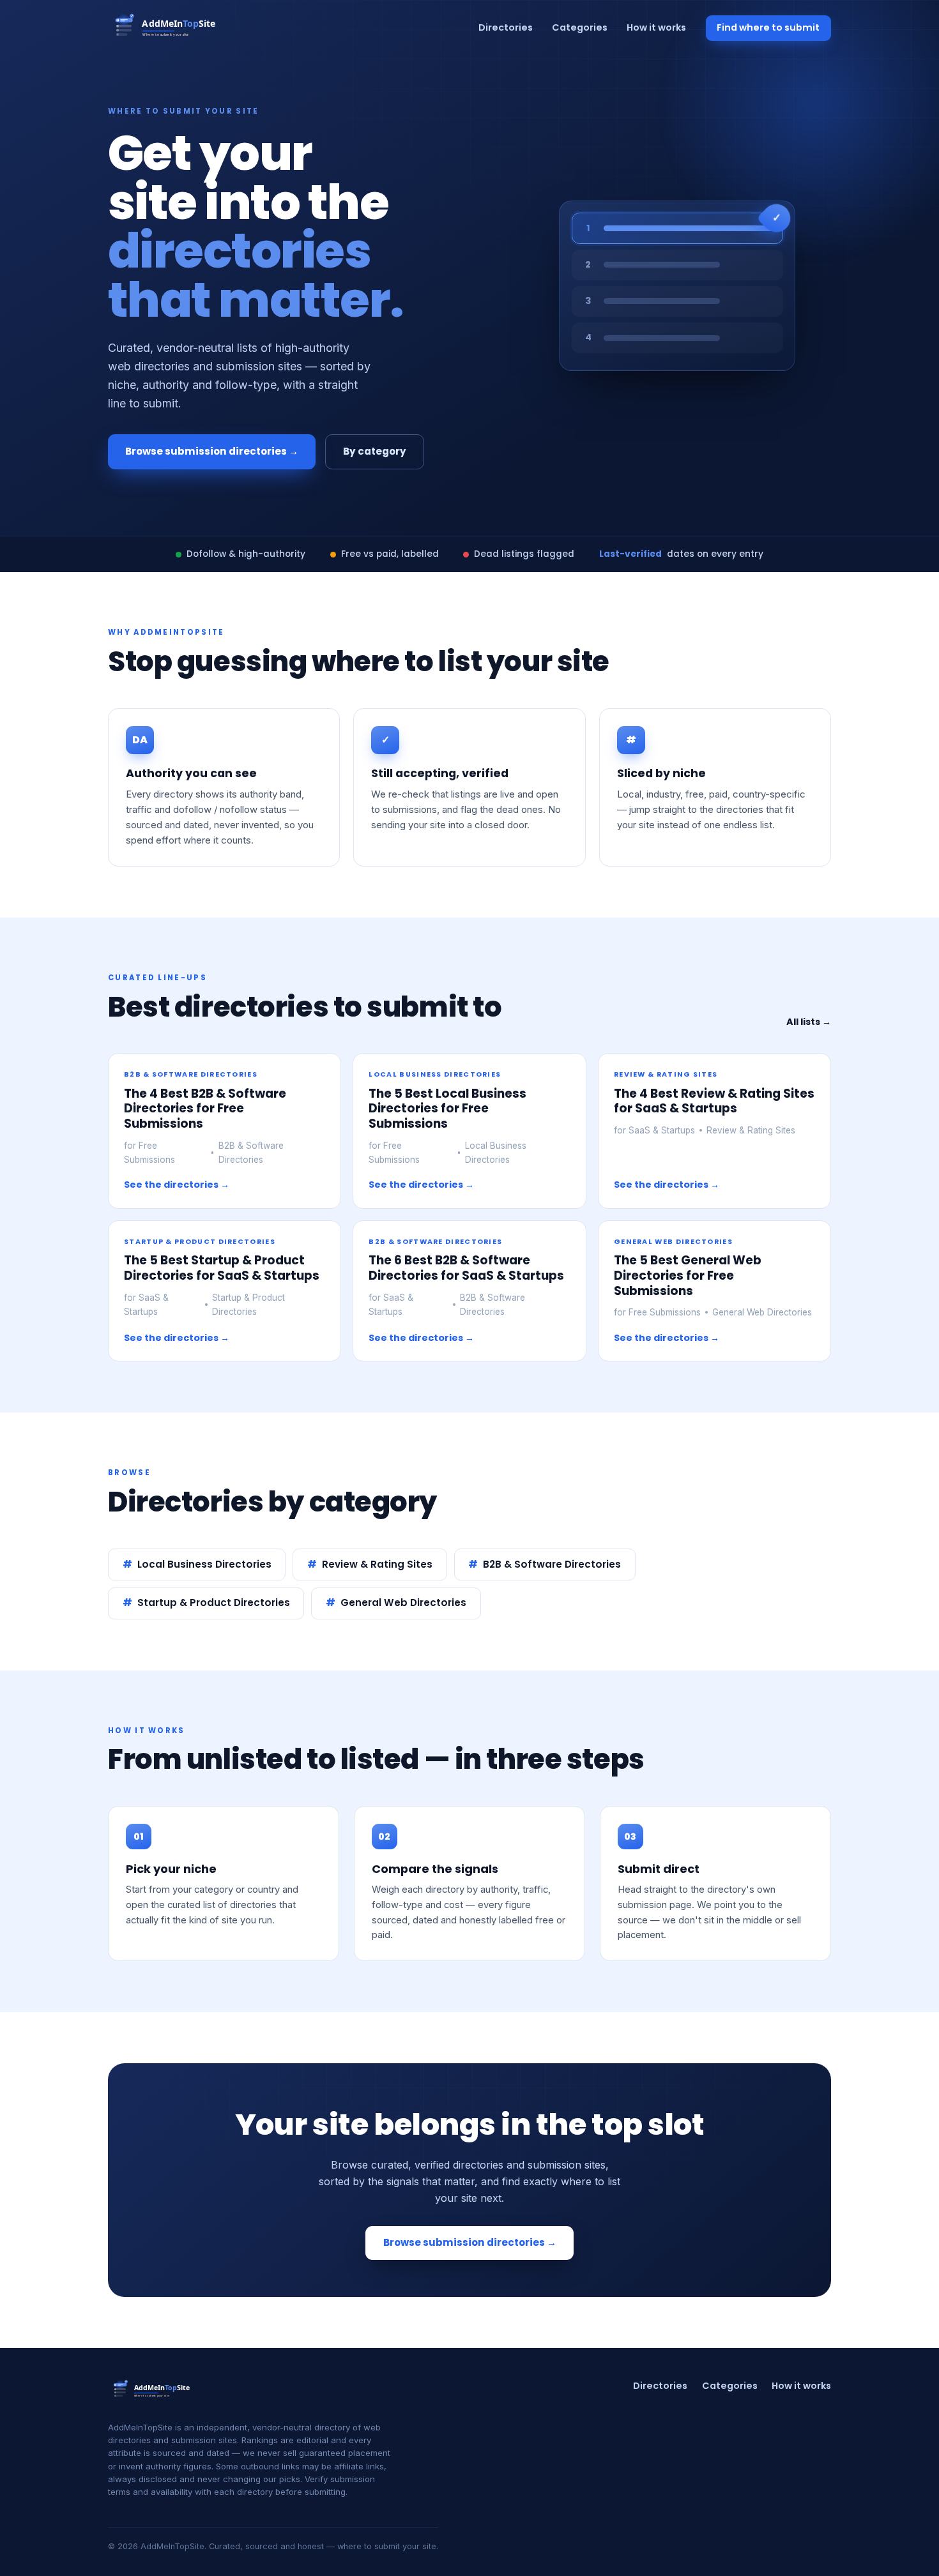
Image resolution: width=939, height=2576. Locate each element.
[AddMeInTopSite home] (168, 28)
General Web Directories (403, 1602)
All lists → (809, 1022)
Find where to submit (768, 27)
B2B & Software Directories (552, 1564)
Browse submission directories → (212, 451)
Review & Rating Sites (377, 1564)
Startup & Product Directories (214, 1602)
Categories (580, 27)
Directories (506, 27)
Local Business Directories (204, 1564)
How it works (656, 27)
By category (375, 451)
